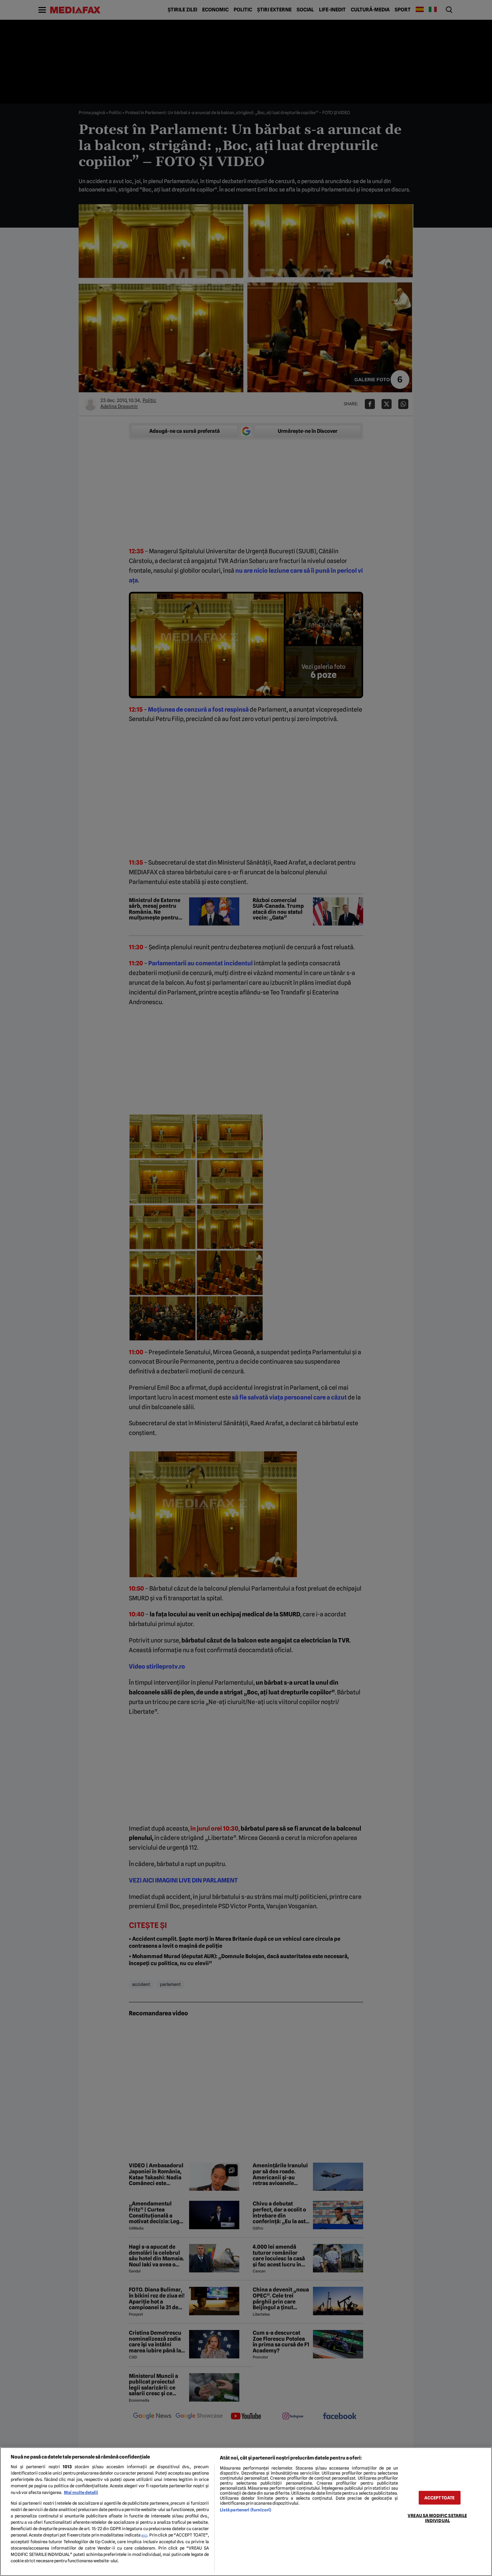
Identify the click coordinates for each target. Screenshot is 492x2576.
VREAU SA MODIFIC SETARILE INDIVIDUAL (437, 2518)
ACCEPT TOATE (439, 2498)
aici (144, 2535)
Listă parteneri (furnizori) (245, 2510)
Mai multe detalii (81, 2492)
